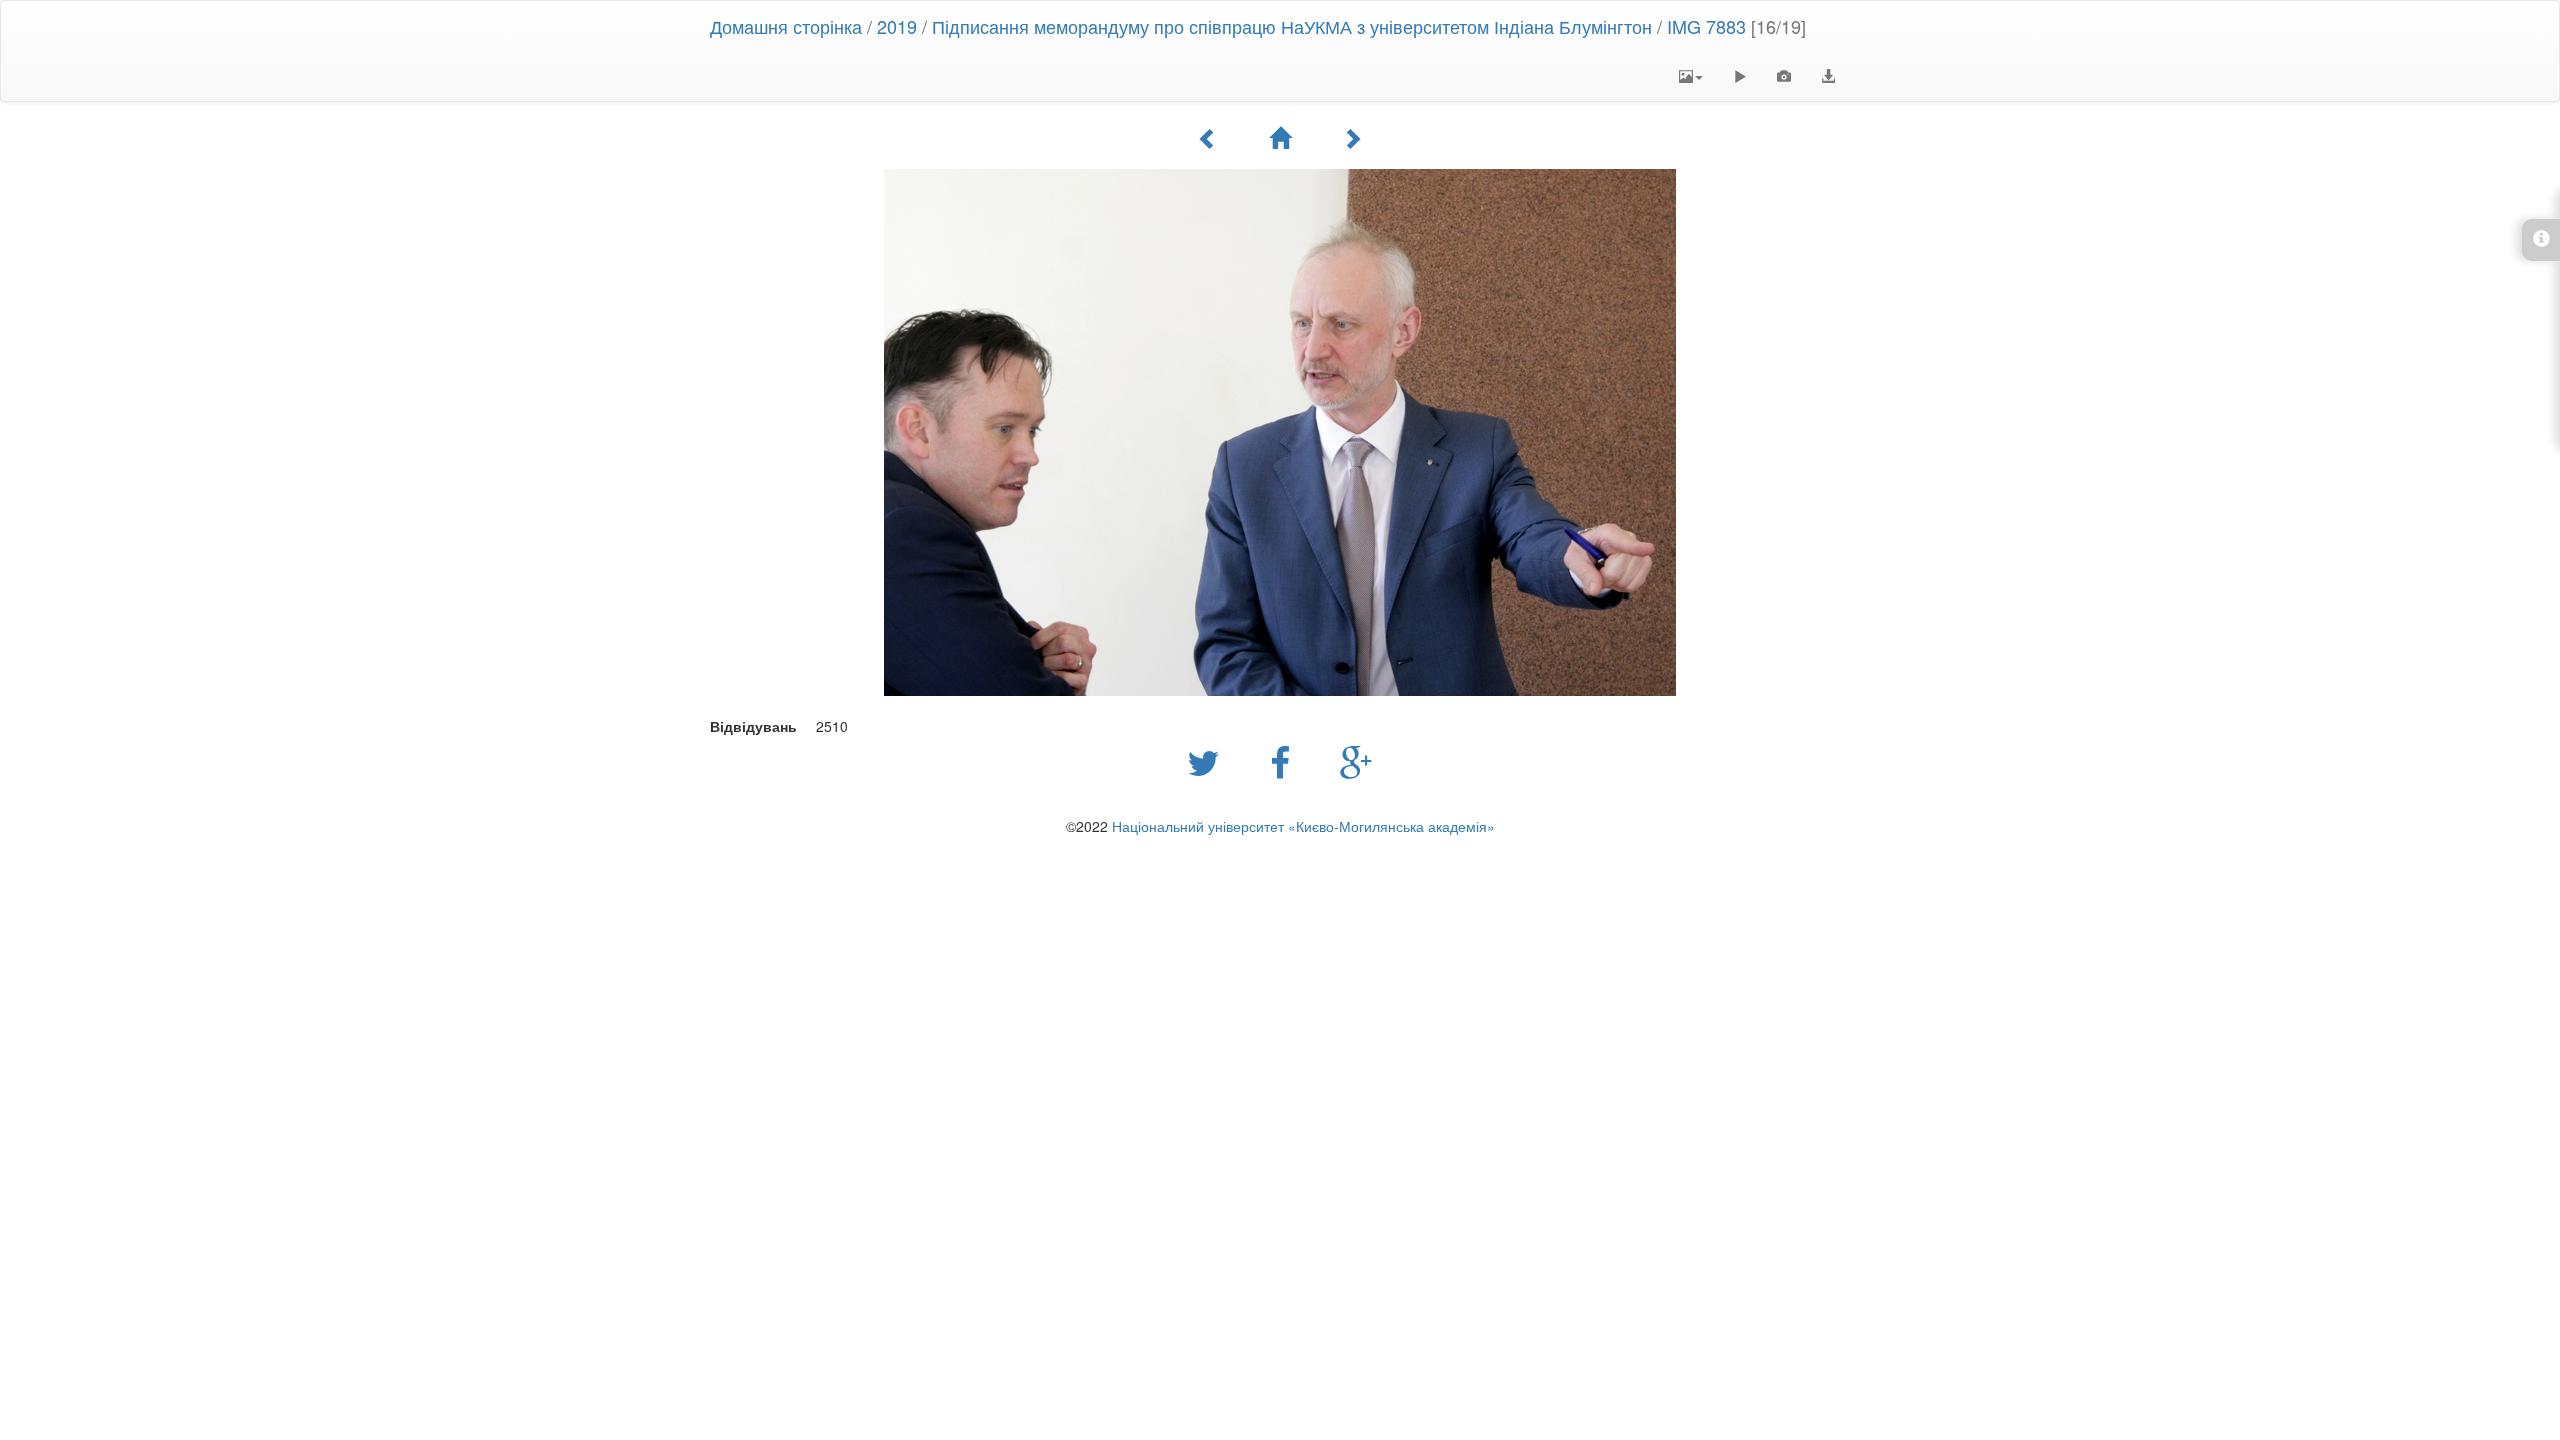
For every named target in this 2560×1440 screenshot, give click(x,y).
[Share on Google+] (1356, 761)
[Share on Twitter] (1208, 761)
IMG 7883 (1706, 26)
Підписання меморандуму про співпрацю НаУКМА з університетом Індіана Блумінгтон (1292, 26)
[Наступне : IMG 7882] (1352, 138)
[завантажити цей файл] (1828, 76)
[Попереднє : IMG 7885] (1208, 138)
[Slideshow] (1740, 76)
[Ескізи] (1280, 138)
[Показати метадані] (1784, 76)
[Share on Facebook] (1285, 761)
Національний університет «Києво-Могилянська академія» (1303, 826)
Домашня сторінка (786, 26)
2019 (897, 26)
